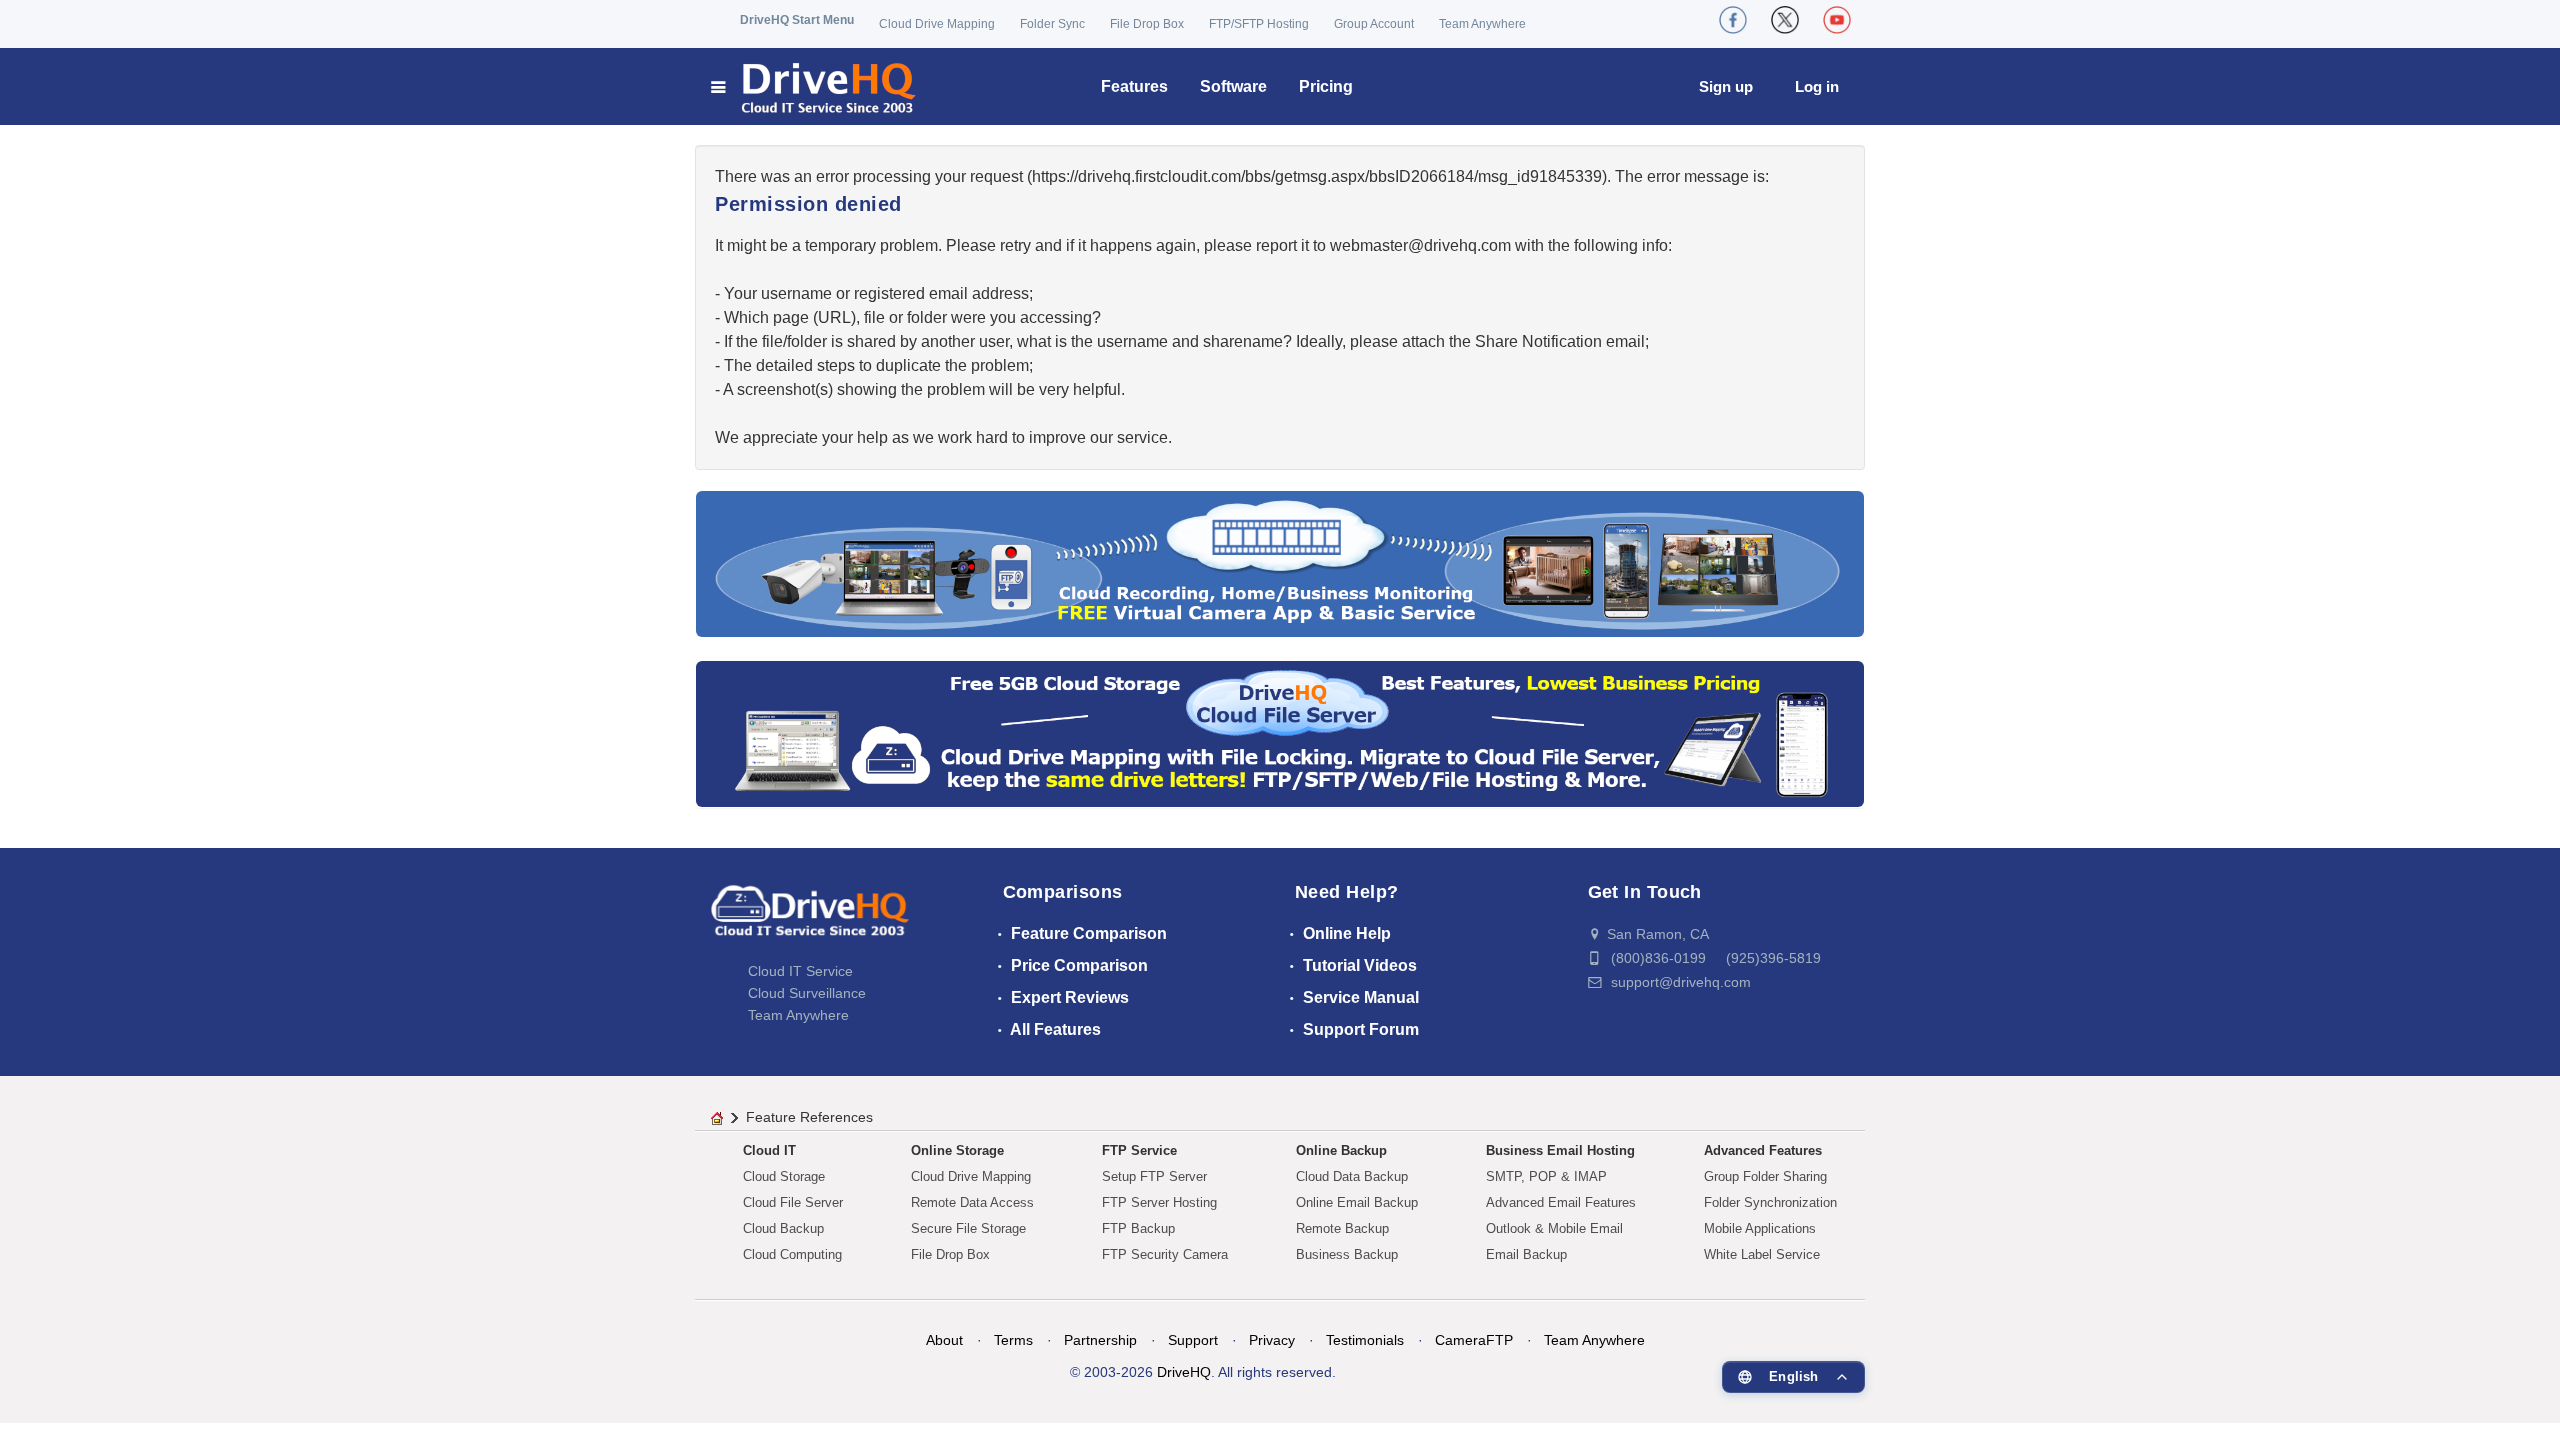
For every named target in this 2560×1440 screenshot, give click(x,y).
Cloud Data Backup (1352, 1176)
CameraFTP (1474, 1340)
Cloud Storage (784, 1176)
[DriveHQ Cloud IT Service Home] (814, 86)
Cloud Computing (792, 1254)
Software (1233, 86)
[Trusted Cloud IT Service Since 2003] (1280, 732)
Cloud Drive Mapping (937, 24)
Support (1193, 1340)
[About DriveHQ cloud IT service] (810, 920)
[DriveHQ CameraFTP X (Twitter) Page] (1785, 20)
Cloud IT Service (800, 971)
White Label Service (1762, 1254)
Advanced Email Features (1561, 1202)
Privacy (1272, 1340)
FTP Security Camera (1165, 1254)
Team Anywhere (1482, 24)
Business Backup (1347, 1254)
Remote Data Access (972, 1202)
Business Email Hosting (1560, 1150)
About (944, 1340)
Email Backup (1526, 1254)
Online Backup (1341, 1150)
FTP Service (1139, 1150)
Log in (1817, 86)
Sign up (1726, 86)
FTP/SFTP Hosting (1259, 24)
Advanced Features (1763, 1150)
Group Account (1374, 24)
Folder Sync (1052, 24)
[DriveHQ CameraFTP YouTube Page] (1837, 20)
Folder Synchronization (1770, 1202)
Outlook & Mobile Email (1554, 1228)
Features (1134, 86)
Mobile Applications (1760, 1228)
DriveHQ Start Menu (797, 20)
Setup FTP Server (1154, 1176)
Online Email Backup (1357, 1202)
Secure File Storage (968, 1228)
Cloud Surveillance (807, 993)
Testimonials (1365, 1340)
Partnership (1100, 1340)
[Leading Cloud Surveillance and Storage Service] (1280, 562)
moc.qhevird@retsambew (1420, 245)
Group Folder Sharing (1765, 1176)
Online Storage (957, 1150)
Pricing (1326, 86)
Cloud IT (769, 1150)
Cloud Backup (783, 1228)
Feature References (809, 1117)
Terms (1013, 1340)
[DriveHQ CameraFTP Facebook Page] (1733, 20)
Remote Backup (1342, 1228)
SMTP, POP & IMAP (1546, 1176)
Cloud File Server (793, 1202)
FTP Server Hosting (1159, 1202)
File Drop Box (1147, 24)
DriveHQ (1184, 1372)
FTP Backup (1138, 1228)
